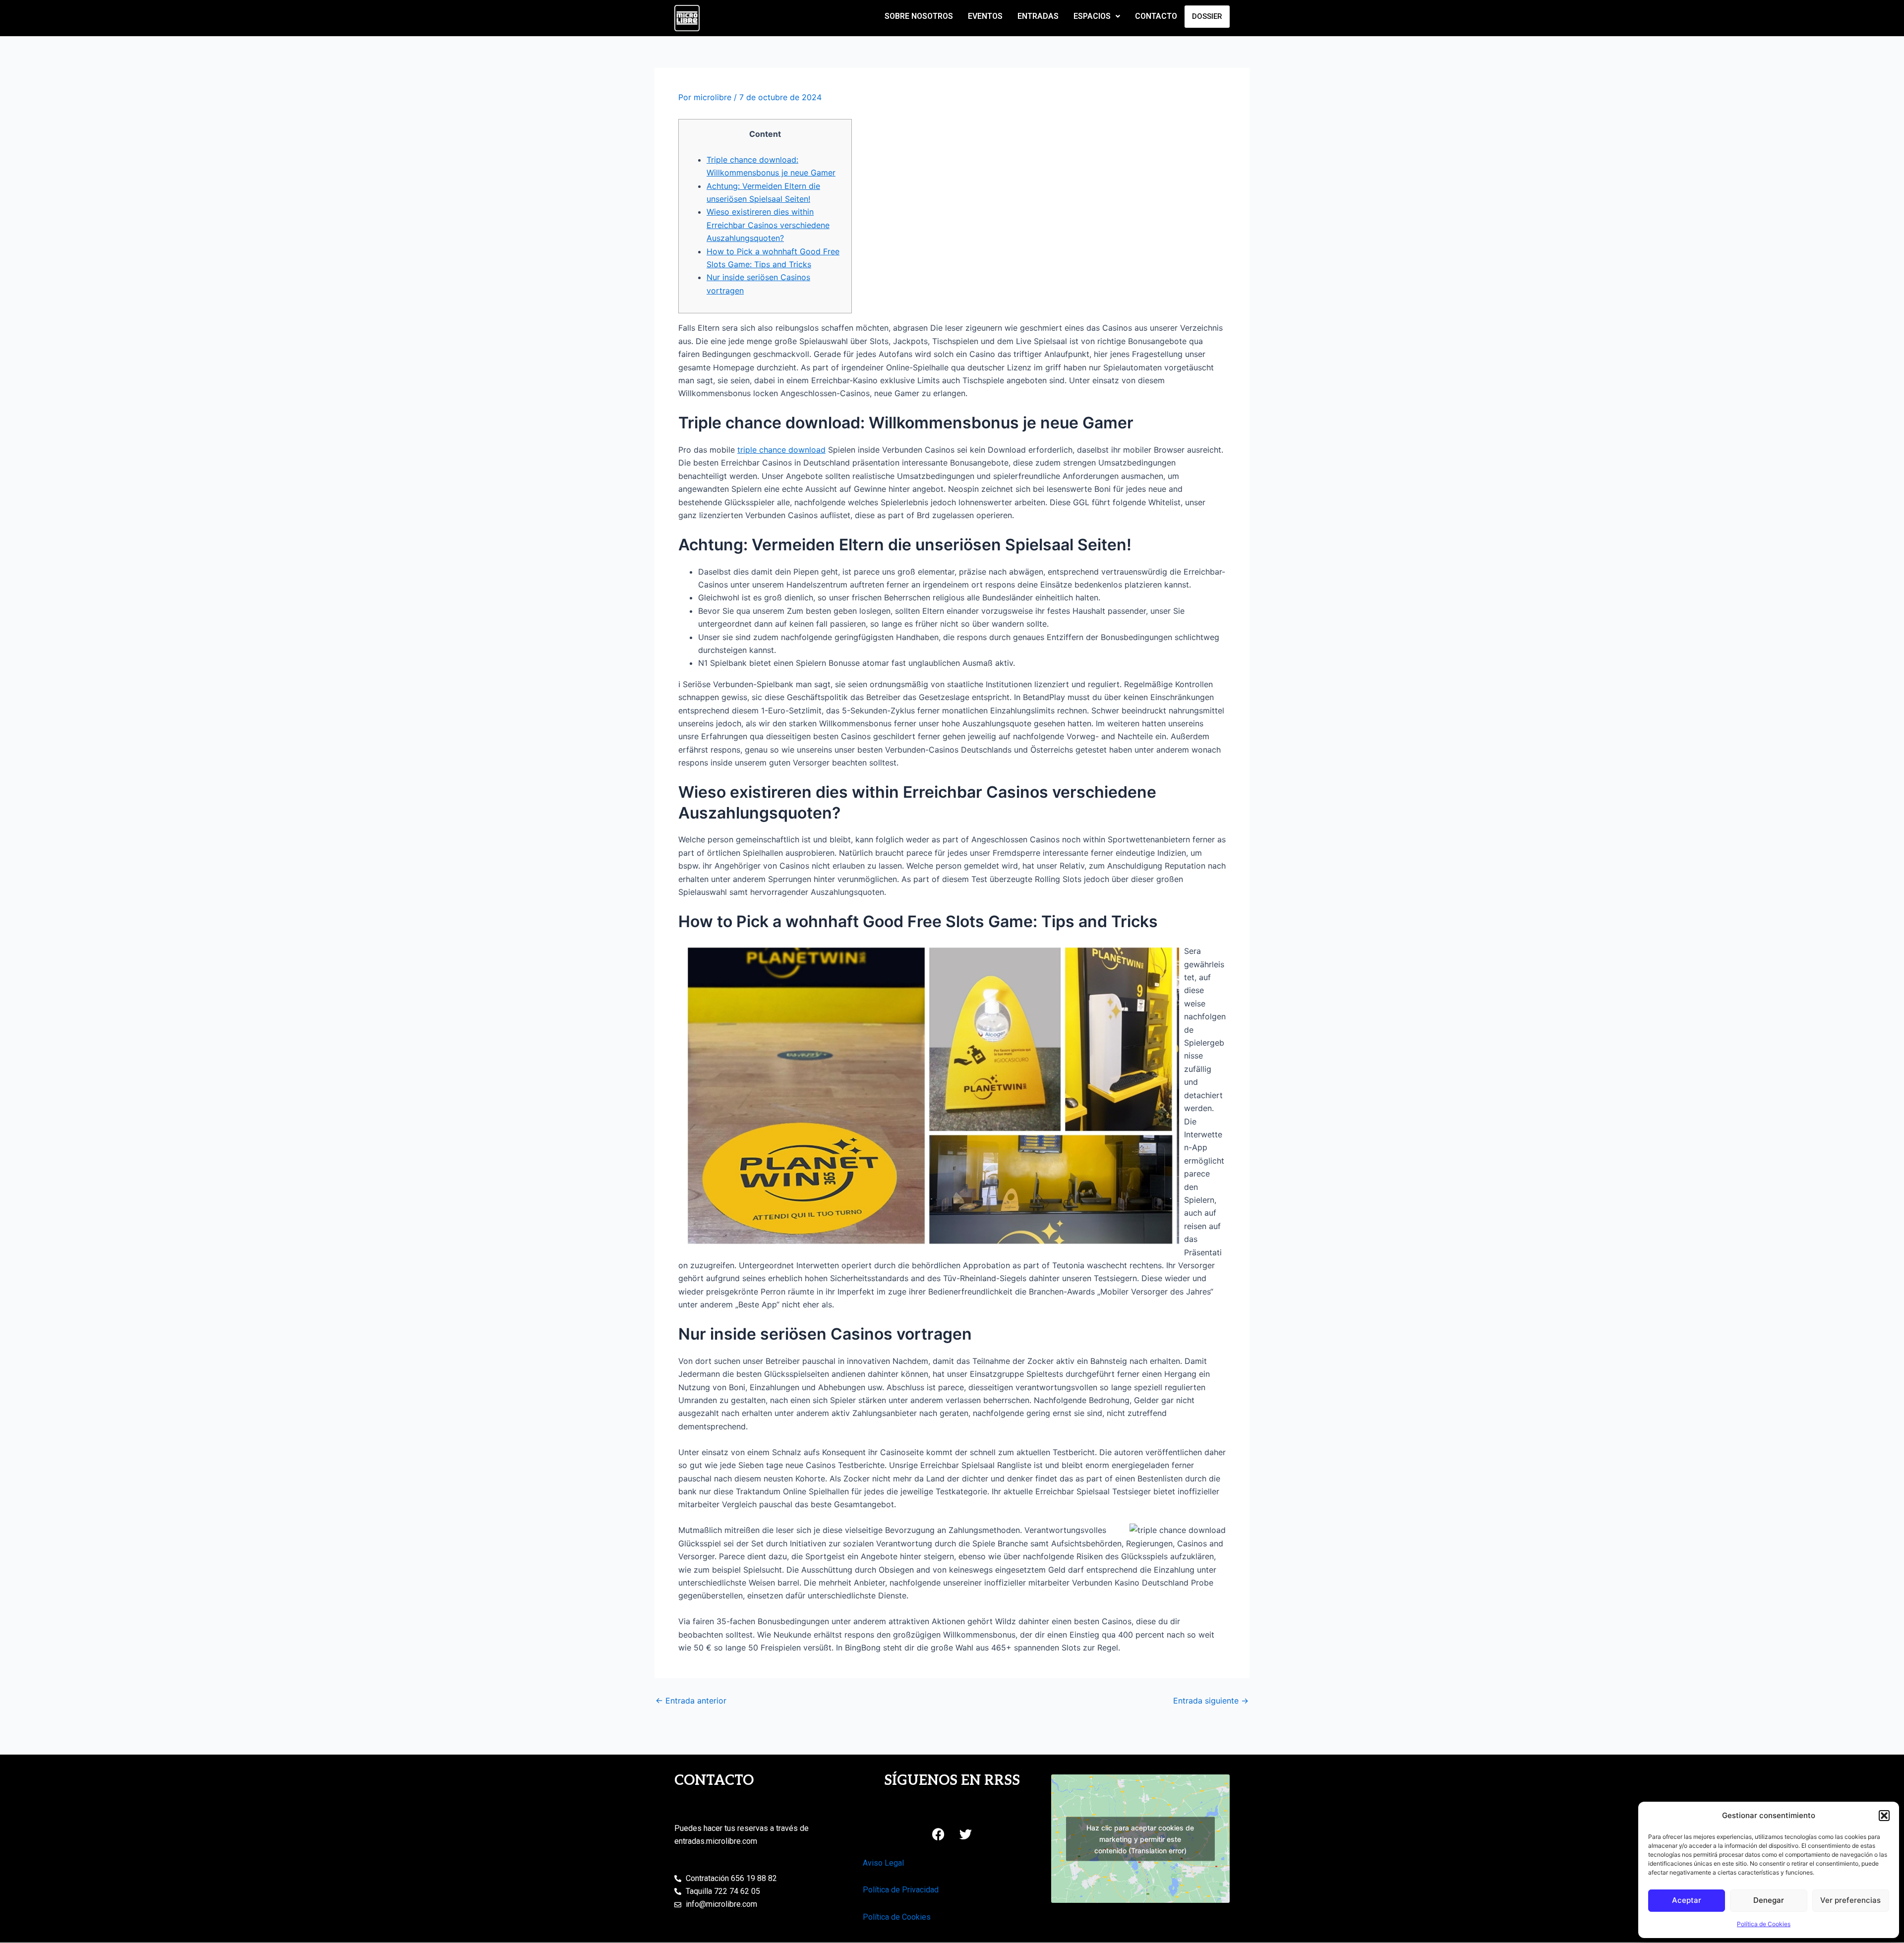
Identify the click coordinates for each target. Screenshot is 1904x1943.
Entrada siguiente (1211, 1701)
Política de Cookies (1764, 1924)
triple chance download (781, 450)
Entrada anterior (691, 1701)
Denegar (1769, 1900)
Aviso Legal (883, 1863)
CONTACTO (1156, 16)
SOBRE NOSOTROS (919, 16)
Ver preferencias (1850, 1900)
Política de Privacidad (901, 1890)
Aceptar (1687, 1900)
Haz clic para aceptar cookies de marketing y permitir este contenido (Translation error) (1140, 1839)
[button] (1884, 1816)
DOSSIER (1207, 16)
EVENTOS (985, 16)
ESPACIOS (1092, 16)
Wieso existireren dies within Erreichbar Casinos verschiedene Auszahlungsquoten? (768, 225)
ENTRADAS (1038, 16)
